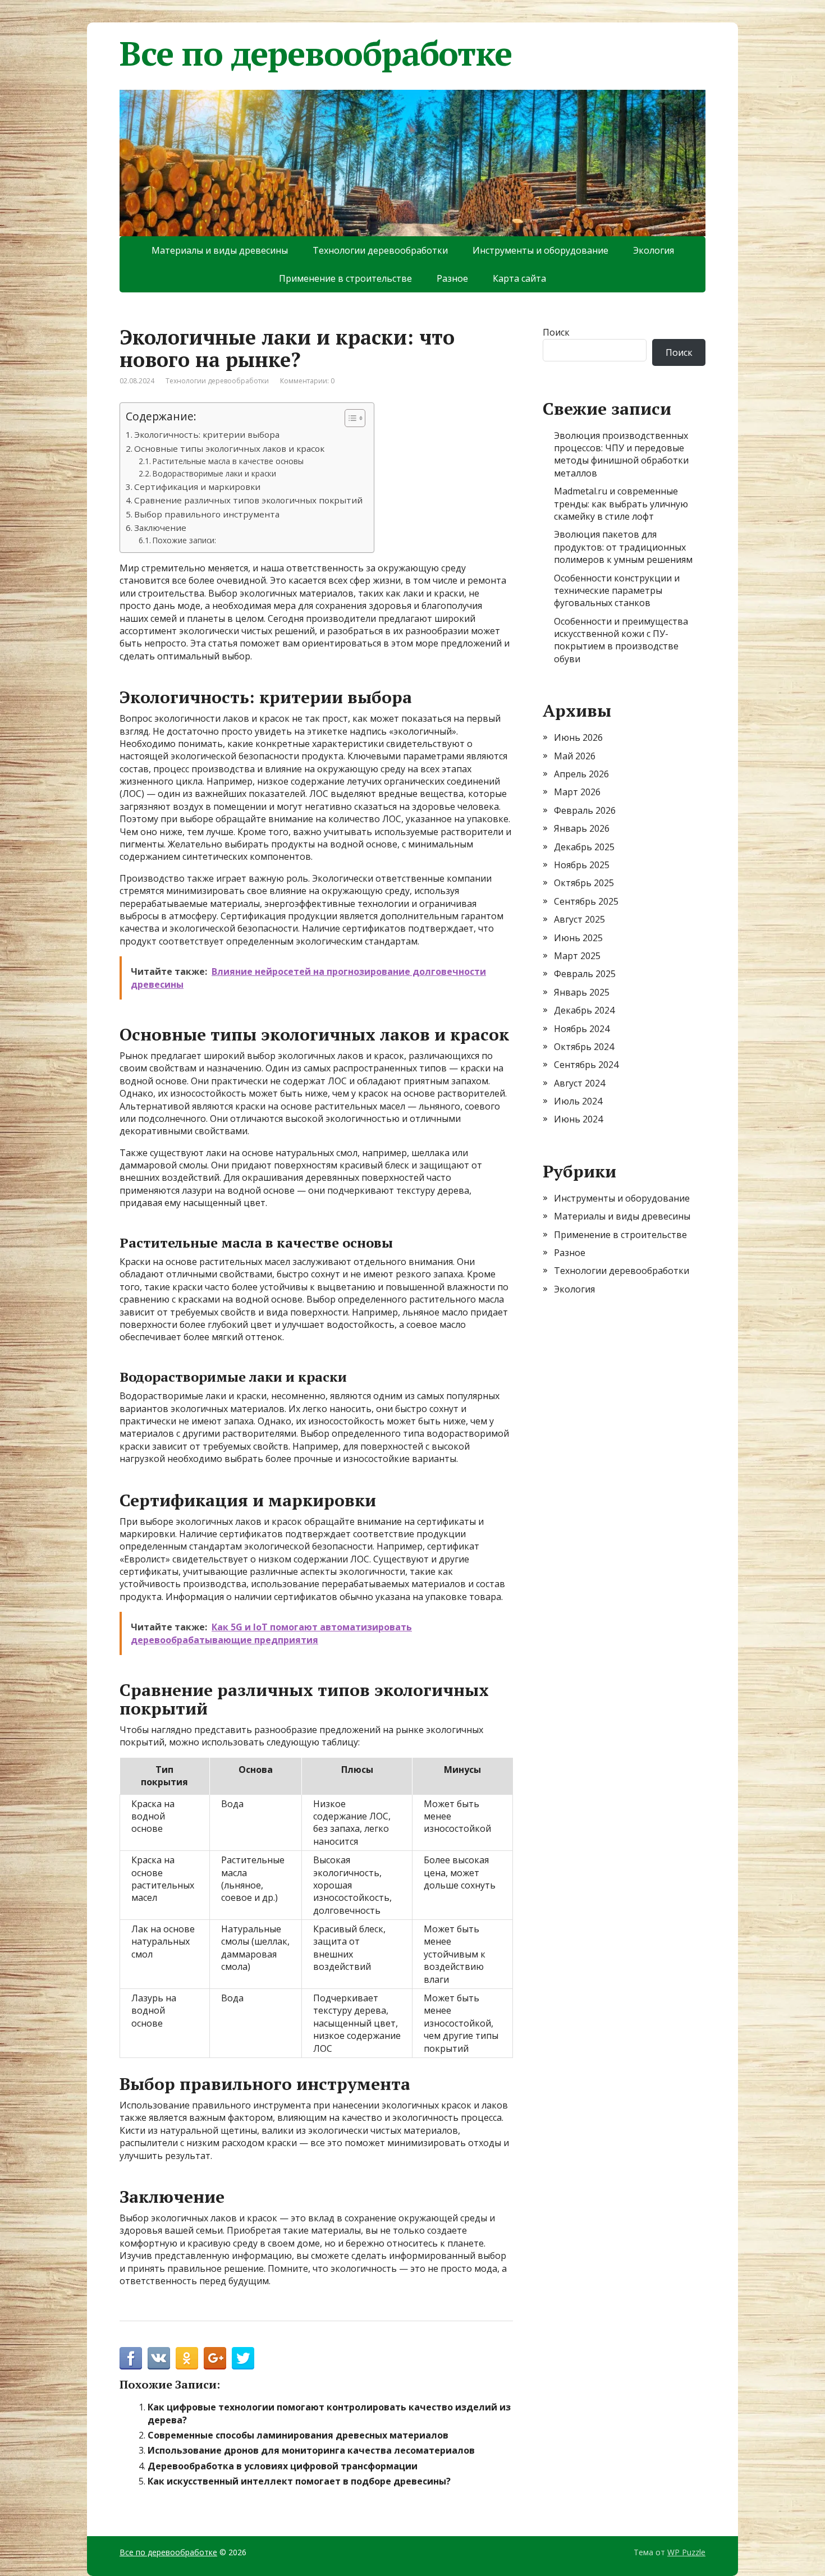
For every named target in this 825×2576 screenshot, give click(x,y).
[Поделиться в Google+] (215, 2358)
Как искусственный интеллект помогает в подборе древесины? (299, 2481)
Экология (654, 250)
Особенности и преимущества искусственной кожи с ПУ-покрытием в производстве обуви (621, 640)
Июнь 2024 (578, 1119)
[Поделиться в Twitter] (243, 2358)
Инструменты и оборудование (540, 250)
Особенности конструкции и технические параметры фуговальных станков (617, 591)
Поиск (556, 332)
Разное (452, 278)
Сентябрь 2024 (586, 1065)
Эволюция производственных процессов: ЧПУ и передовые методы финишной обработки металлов (621, 454)
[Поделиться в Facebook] (131, 2358)
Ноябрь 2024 (582, 1029)
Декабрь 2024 (584, 1010)
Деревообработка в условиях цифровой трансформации (283, 2466)
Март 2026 (577, 792)
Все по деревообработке (316, 53)
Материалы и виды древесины (220, 250)
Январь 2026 (582, 828)
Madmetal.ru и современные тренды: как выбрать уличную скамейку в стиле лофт (621, 504)
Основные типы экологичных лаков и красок (229, 448)
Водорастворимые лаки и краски (214, 473)
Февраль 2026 (585, 810)
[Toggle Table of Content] (349, 418)
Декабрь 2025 (584, 847)
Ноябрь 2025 (582, 865)
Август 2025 (579, 919)
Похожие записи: (184, 540)
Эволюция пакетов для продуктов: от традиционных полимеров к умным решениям (623, 547)
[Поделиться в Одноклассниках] (187, 2358)
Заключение (160, 528)
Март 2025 (577, 956)
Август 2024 (579, 1083)
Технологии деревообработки (380, 250)
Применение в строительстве (345, 278)
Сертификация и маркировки (197, 487)
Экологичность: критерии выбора (207, 434)
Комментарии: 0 (307, 381)
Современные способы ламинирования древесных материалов (298, 2435)
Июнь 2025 (578, 938)
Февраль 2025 (585, 974)
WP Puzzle (686, 2552)
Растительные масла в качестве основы (228, 461)
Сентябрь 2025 (586, 901)
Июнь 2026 (578, 737)
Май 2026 (575, 756)
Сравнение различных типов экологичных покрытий (248, 500)
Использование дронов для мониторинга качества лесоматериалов (311, 2450)
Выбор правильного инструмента (207, 514)
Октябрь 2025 (584, 883)
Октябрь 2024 (584, 1047)
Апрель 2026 (581, 774)
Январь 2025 (582, 992)
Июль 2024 (578, 1101)
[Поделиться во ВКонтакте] (159, 2358)
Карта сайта (519, 278)
